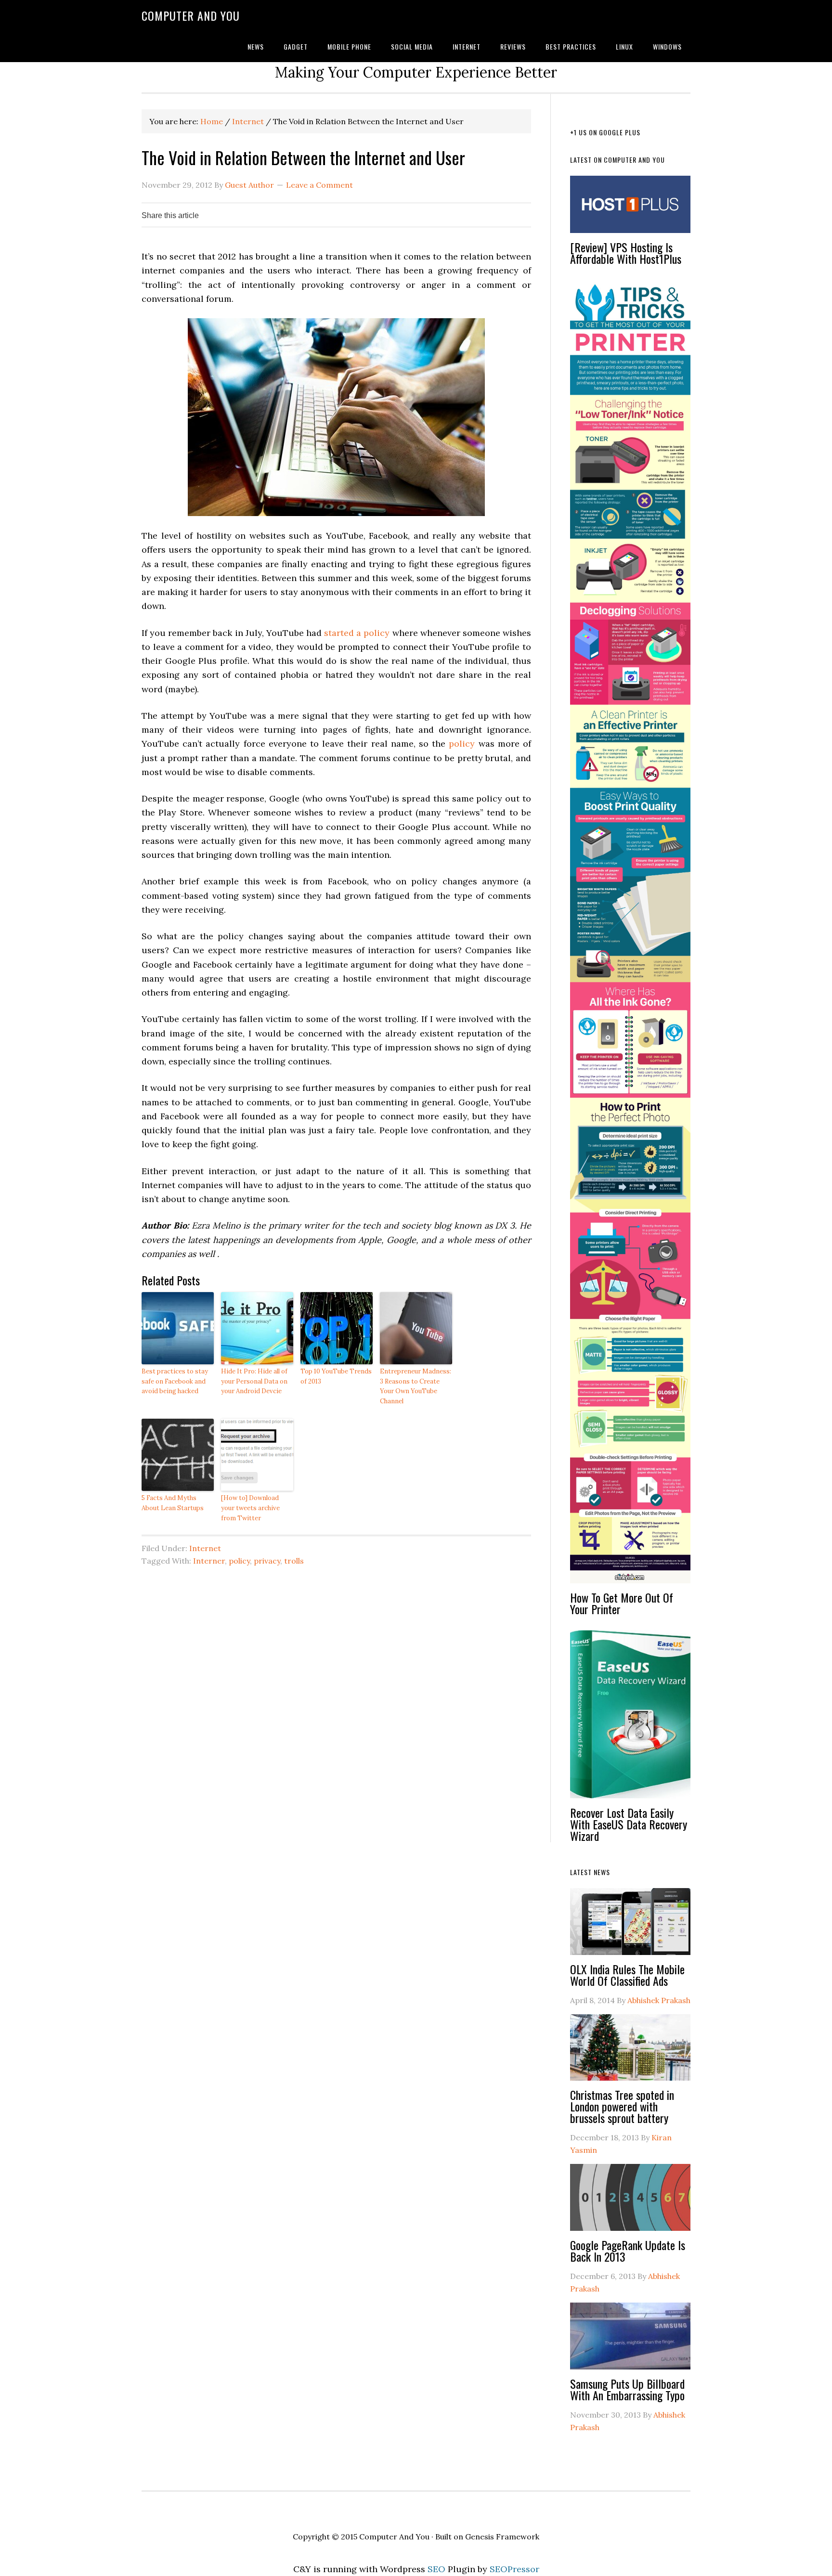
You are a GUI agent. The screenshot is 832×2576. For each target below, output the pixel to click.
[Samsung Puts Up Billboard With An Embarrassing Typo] (630, 2340)
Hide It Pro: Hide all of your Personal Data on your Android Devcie (254, 1381)
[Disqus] (336, 1707)
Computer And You (191, 15)
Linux (624, 46)
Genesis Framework (502, 2537)
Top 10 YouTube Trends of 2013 (336, 1376)
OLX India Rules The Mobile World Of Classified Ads (627, 1975)
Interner (209, 1561)
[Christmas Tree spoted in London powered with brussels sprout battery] (630, 2052)
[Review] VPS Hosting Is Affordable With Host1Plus (626, 253)
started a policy (357, 633)
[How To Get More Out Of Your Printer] (630, 936)
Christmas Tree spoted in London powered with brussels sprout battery (622, 2106)
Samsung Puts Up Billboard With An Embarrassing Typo (627, 2389)
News (256, 46)
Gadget (296, 46)
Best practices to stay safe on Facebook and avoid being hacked (175, 1381)
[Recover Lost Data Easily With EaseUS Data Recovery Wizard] (630, 1718)
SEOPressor (514, 2569)
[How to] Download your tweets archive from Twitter (250, 1508)
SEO (436, 2569)
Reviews (513, 46)
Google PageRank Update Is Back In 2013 (628, 2251)
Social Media (412, 46)
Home (212, 121)
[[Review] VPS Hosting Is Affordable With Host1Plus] (630, 209)
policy (462, 744)
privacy (267, 1561)
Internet (467, 46)
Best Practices (571, 46)
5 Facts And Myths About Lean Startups (173, 1503)
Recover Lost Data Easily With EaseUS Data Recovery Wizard (629, 1824)
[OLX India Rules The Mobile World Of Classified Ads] (630, 1926)
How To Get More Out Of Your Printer (622, 1603)
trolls (294, 1561)
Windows (667, 46)
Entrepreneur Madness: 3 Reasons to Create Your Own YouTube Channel (416, 1386)
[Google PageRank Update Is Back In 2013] (630, 2201)
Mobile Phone (349, 46)
